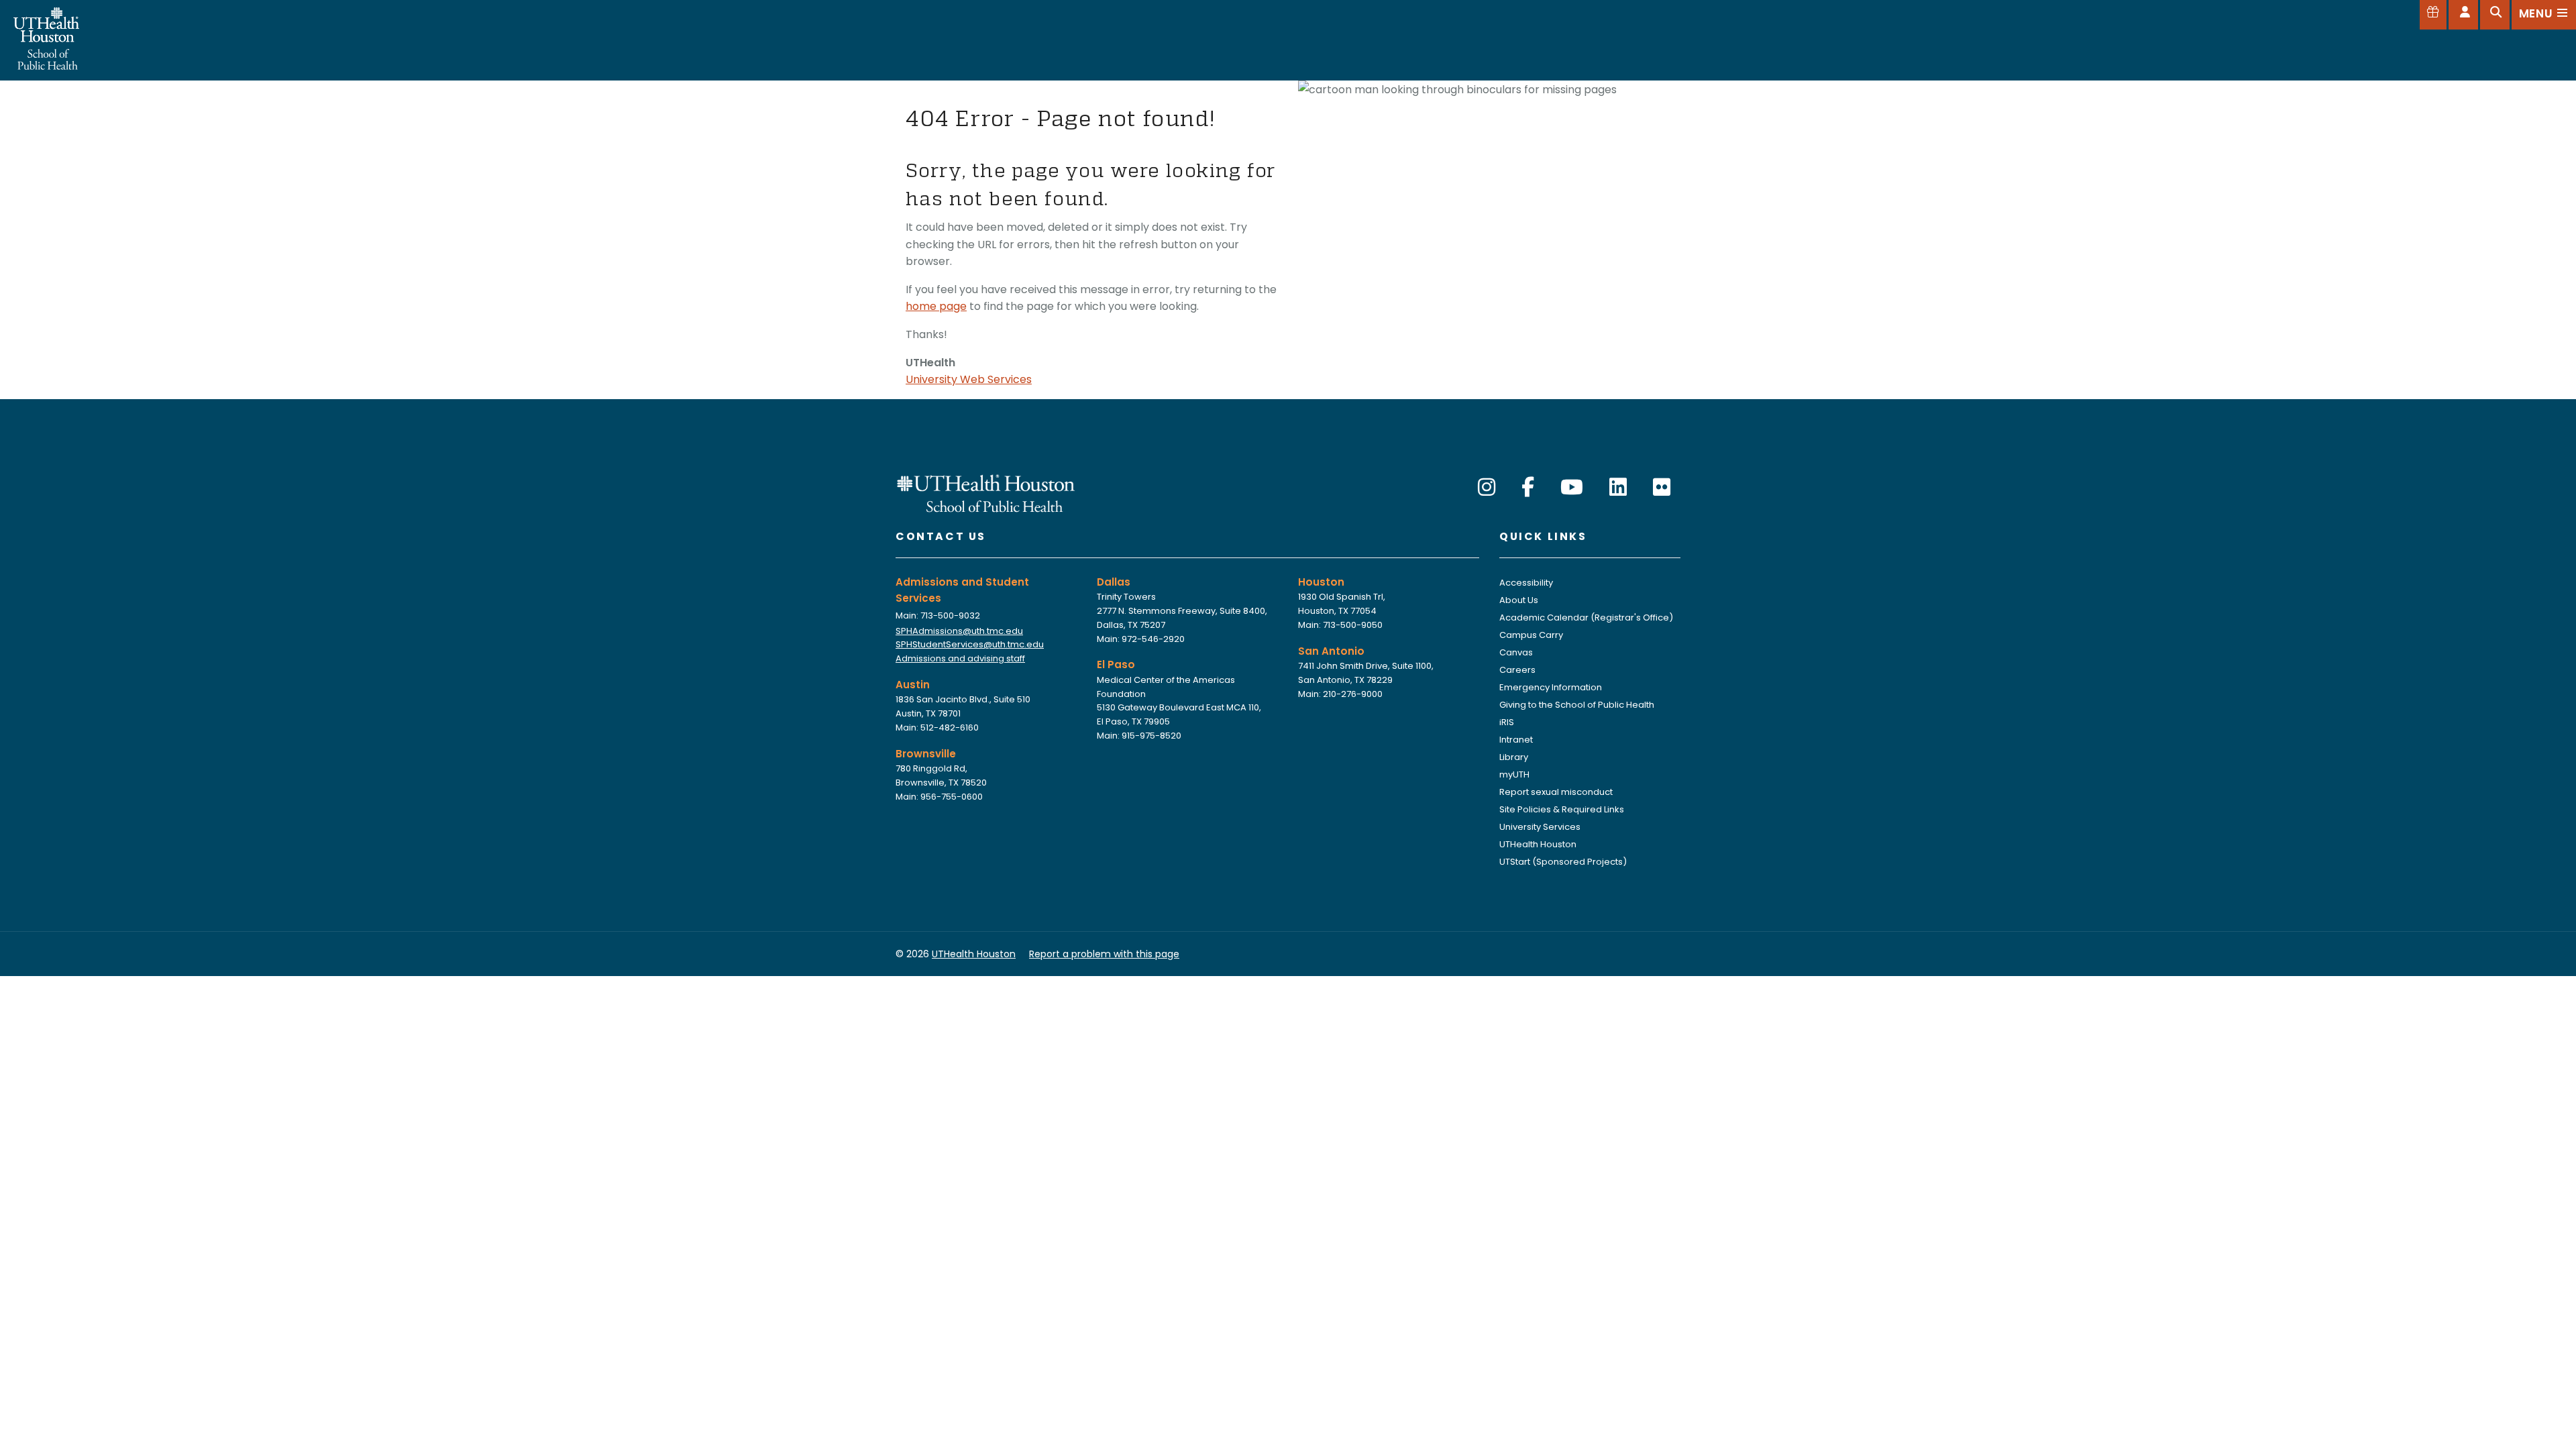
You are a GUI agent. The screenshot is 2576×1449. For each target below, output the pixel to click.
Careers (1517, 670)
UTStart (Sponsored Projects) (1563, 862)
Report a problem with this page (1104, 954)
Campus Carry (1531, 635)
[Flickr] (1662, 487)
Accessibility (1526, 583)
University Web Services (969, 379)
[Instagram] (1487, 487)
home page (936, 306)
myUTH (1514, 774)
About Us (1519, 600)
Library (1514, 757)
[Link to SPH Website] (986, 492)
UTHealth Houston (1538, 844)
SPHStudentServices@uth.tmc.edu (970, 644)
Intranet (1516, 740)
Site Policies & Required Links (1562, 809)
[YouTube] (1572, 487)
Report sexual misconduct (1556, 792)
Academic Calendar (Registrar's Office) (1586, 618)
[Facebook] (1528, 487)
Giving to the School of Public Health (1577, 705)
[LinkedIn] (1618, 487)
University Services (1540, 827)
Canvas (1516, 652)
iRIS (1507, 722)
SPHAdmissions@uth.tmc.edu (959, 631)
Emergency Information (1551, 687)
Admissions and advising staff (960, 658)
